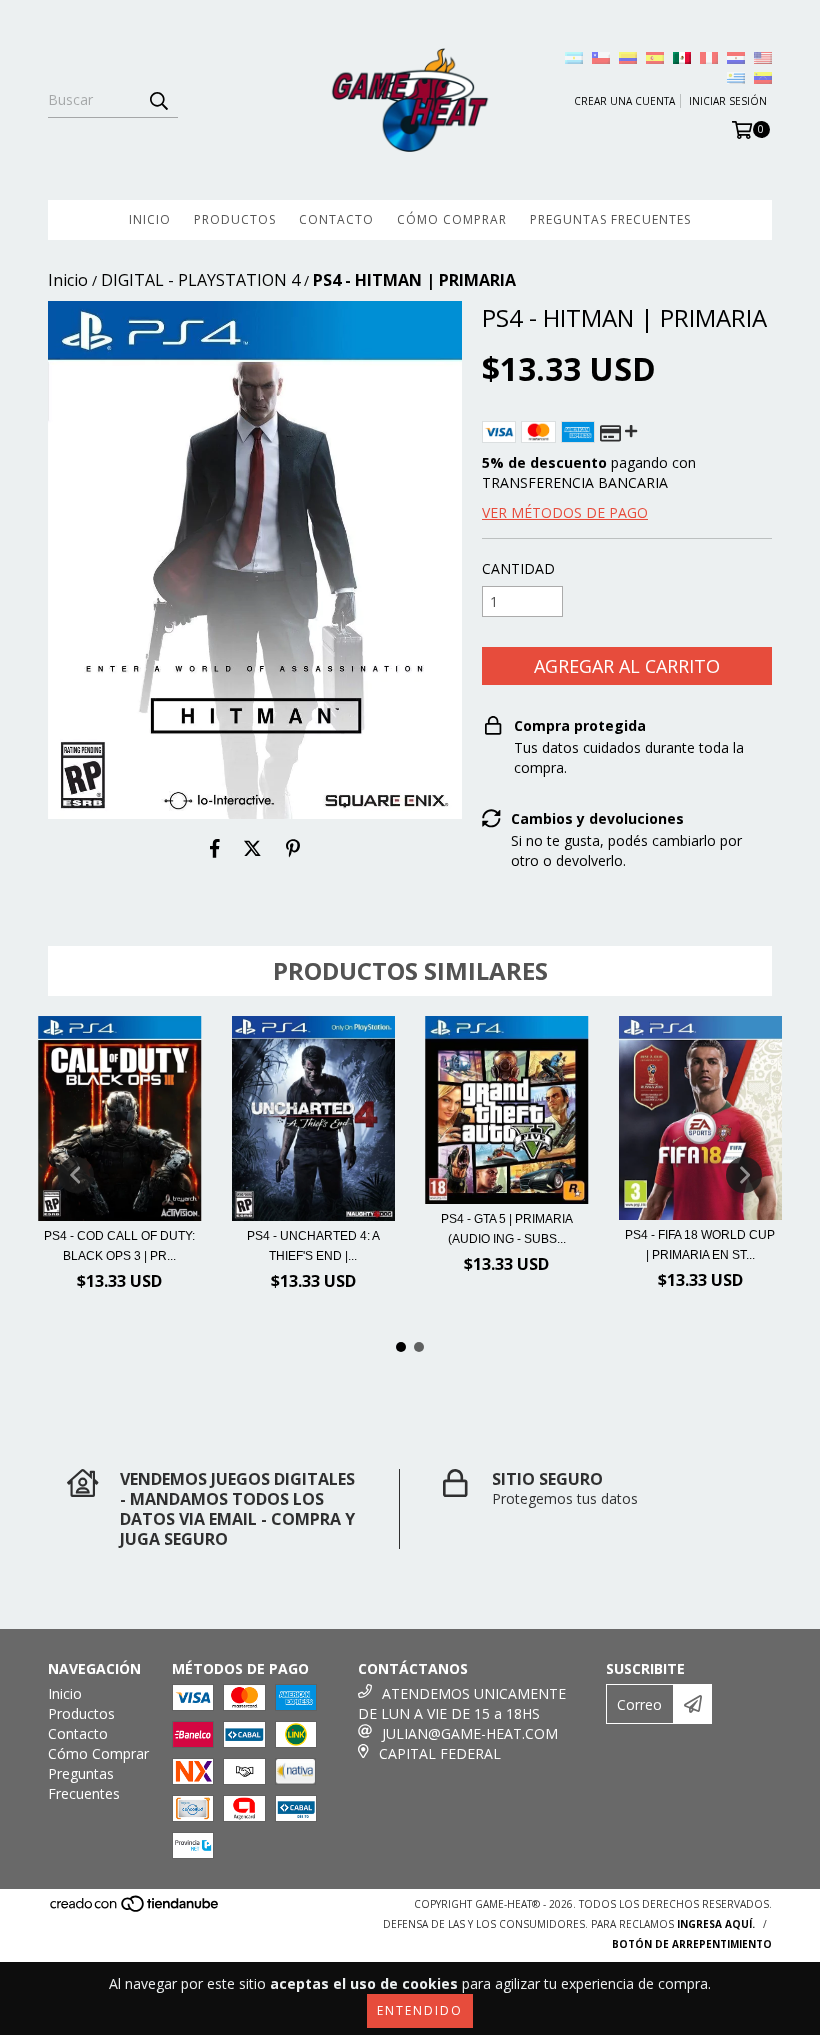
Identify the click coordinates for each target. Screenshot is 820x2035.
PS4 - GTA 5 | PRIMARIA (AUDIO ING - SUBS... (507, 1229)
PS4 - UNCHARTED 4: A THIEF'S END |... (313, 1246)
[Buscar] (158, 100)
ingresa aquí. (716, 1924)
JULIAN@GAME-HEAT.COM (470, 1733)
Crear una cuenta (624, 101)
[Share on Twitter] (252, 849)
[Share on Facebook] (215, 849)
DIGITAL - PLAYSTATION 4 (200, 280)
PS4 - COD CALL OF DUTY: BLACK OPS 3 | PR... (119, 1246)
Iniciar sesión (728, 101)
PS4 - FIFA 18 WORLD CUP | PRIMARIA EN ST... (700, 1245)
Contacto (336, 219)
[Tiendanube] (135, 1910)
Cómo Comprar (452, 219)
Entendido (420, 2010)
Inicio (150, 219)
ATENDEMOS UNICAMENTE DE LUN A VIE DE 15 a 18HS (462, 1703)
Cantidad (518, 568)
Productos (235, 219)
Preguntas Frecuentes (610, 219)
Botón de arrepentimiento (692, 1944)
